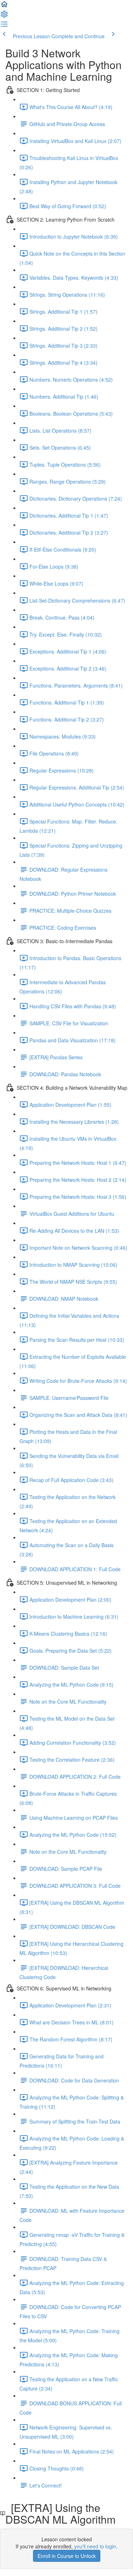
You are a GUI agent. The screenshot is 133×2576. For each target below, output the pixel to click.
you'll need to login (95, 2546)
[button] (4, 6)
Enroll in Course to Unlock (67, 2556)
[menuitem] (4, 16)
